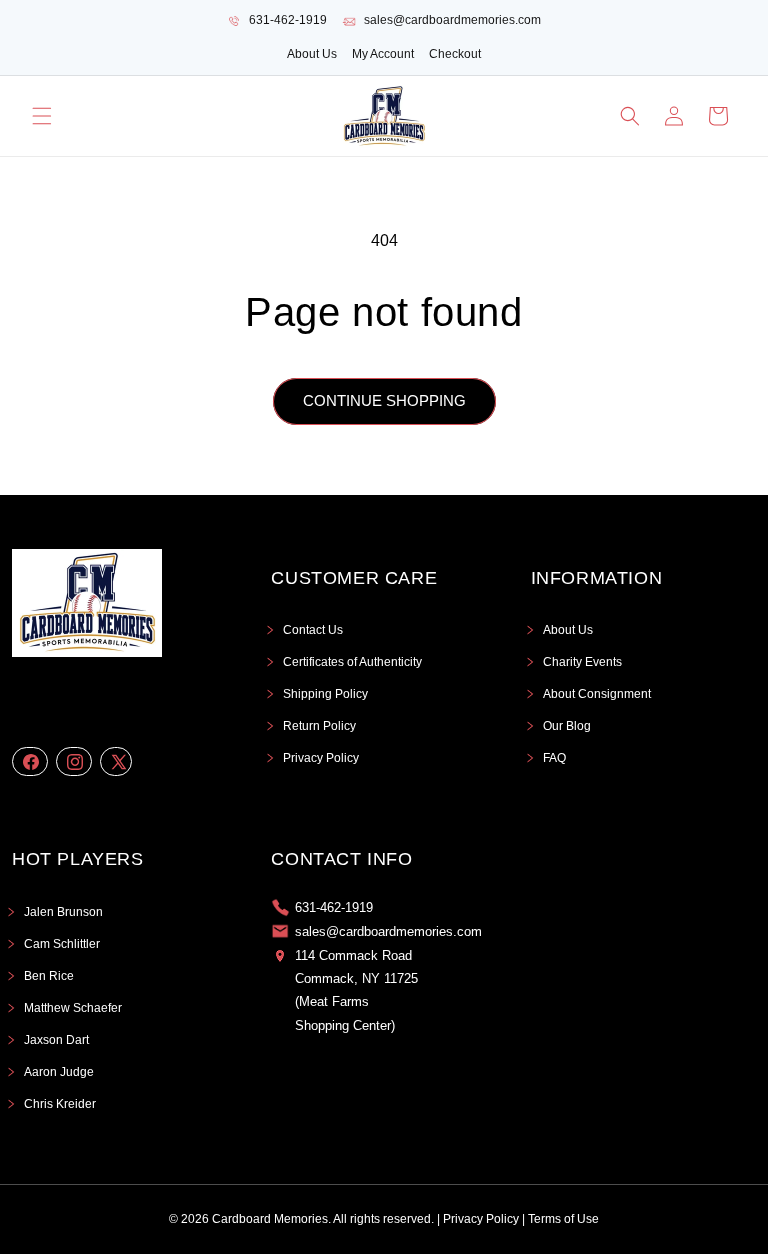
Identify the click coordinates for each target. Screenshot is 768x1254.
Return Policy (319, 726)
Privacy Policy (321, 758)
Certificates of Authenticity (352, 662)
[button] (42, 116)
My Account (383, 54)
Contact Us (313, 630)
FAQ (554, 758)
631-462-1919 (288, 20)
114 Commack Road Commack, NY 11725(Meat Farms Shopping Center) (356, 990)
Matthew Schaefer (73, 1008)
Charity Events (582, 662)
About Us (312, 54)
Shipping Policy (325, 694)
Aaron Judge (59, 1072)
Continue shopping (384, 400)
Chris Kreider (60, 1104)
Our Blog (567, 726)
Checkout (455, 54)
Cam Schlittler (62, 944)
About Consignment (597, 694)
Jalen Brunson (63, 912)
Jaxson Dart (56, 1040)
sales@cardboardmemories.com (452, 20)
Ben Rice (49, 976)
